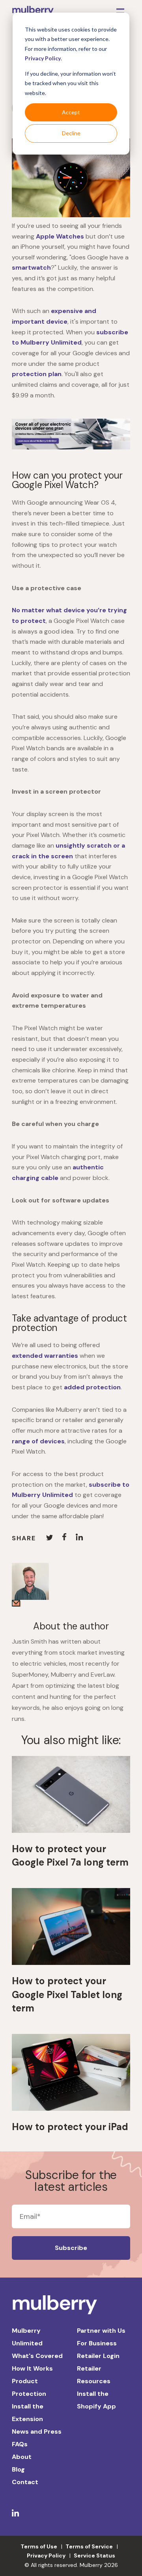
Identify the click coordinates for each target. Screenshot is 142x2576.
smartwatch (31, 267)
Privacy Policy (43, 58)
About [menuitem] (22, 2457)
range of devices (38, 1441)
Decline (71, 133)
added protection (92, 1387)
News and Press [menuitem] (37, 2432)
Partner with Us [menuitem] (101, 2331)
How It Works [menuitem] (32, 2368)
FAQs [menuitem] (20, 2444)
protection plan (37, 374)
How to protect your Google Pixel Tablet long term (67, 1994)
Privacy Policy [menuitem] (46, 2555)
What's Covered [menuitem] (37, 2356)
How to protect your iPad (70, 2127)
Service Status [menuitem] (94, 2555)
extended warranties (45, 1356)
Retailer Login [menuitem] (98, 2356)
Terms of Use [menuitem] (39, 2546)
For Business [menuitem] (97, 2343)
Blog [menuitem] (18, 2469)
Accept (71, 112)
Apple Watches (60, 236)
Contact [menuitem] (25, 2482)
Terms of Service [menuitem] (89, 2546)
